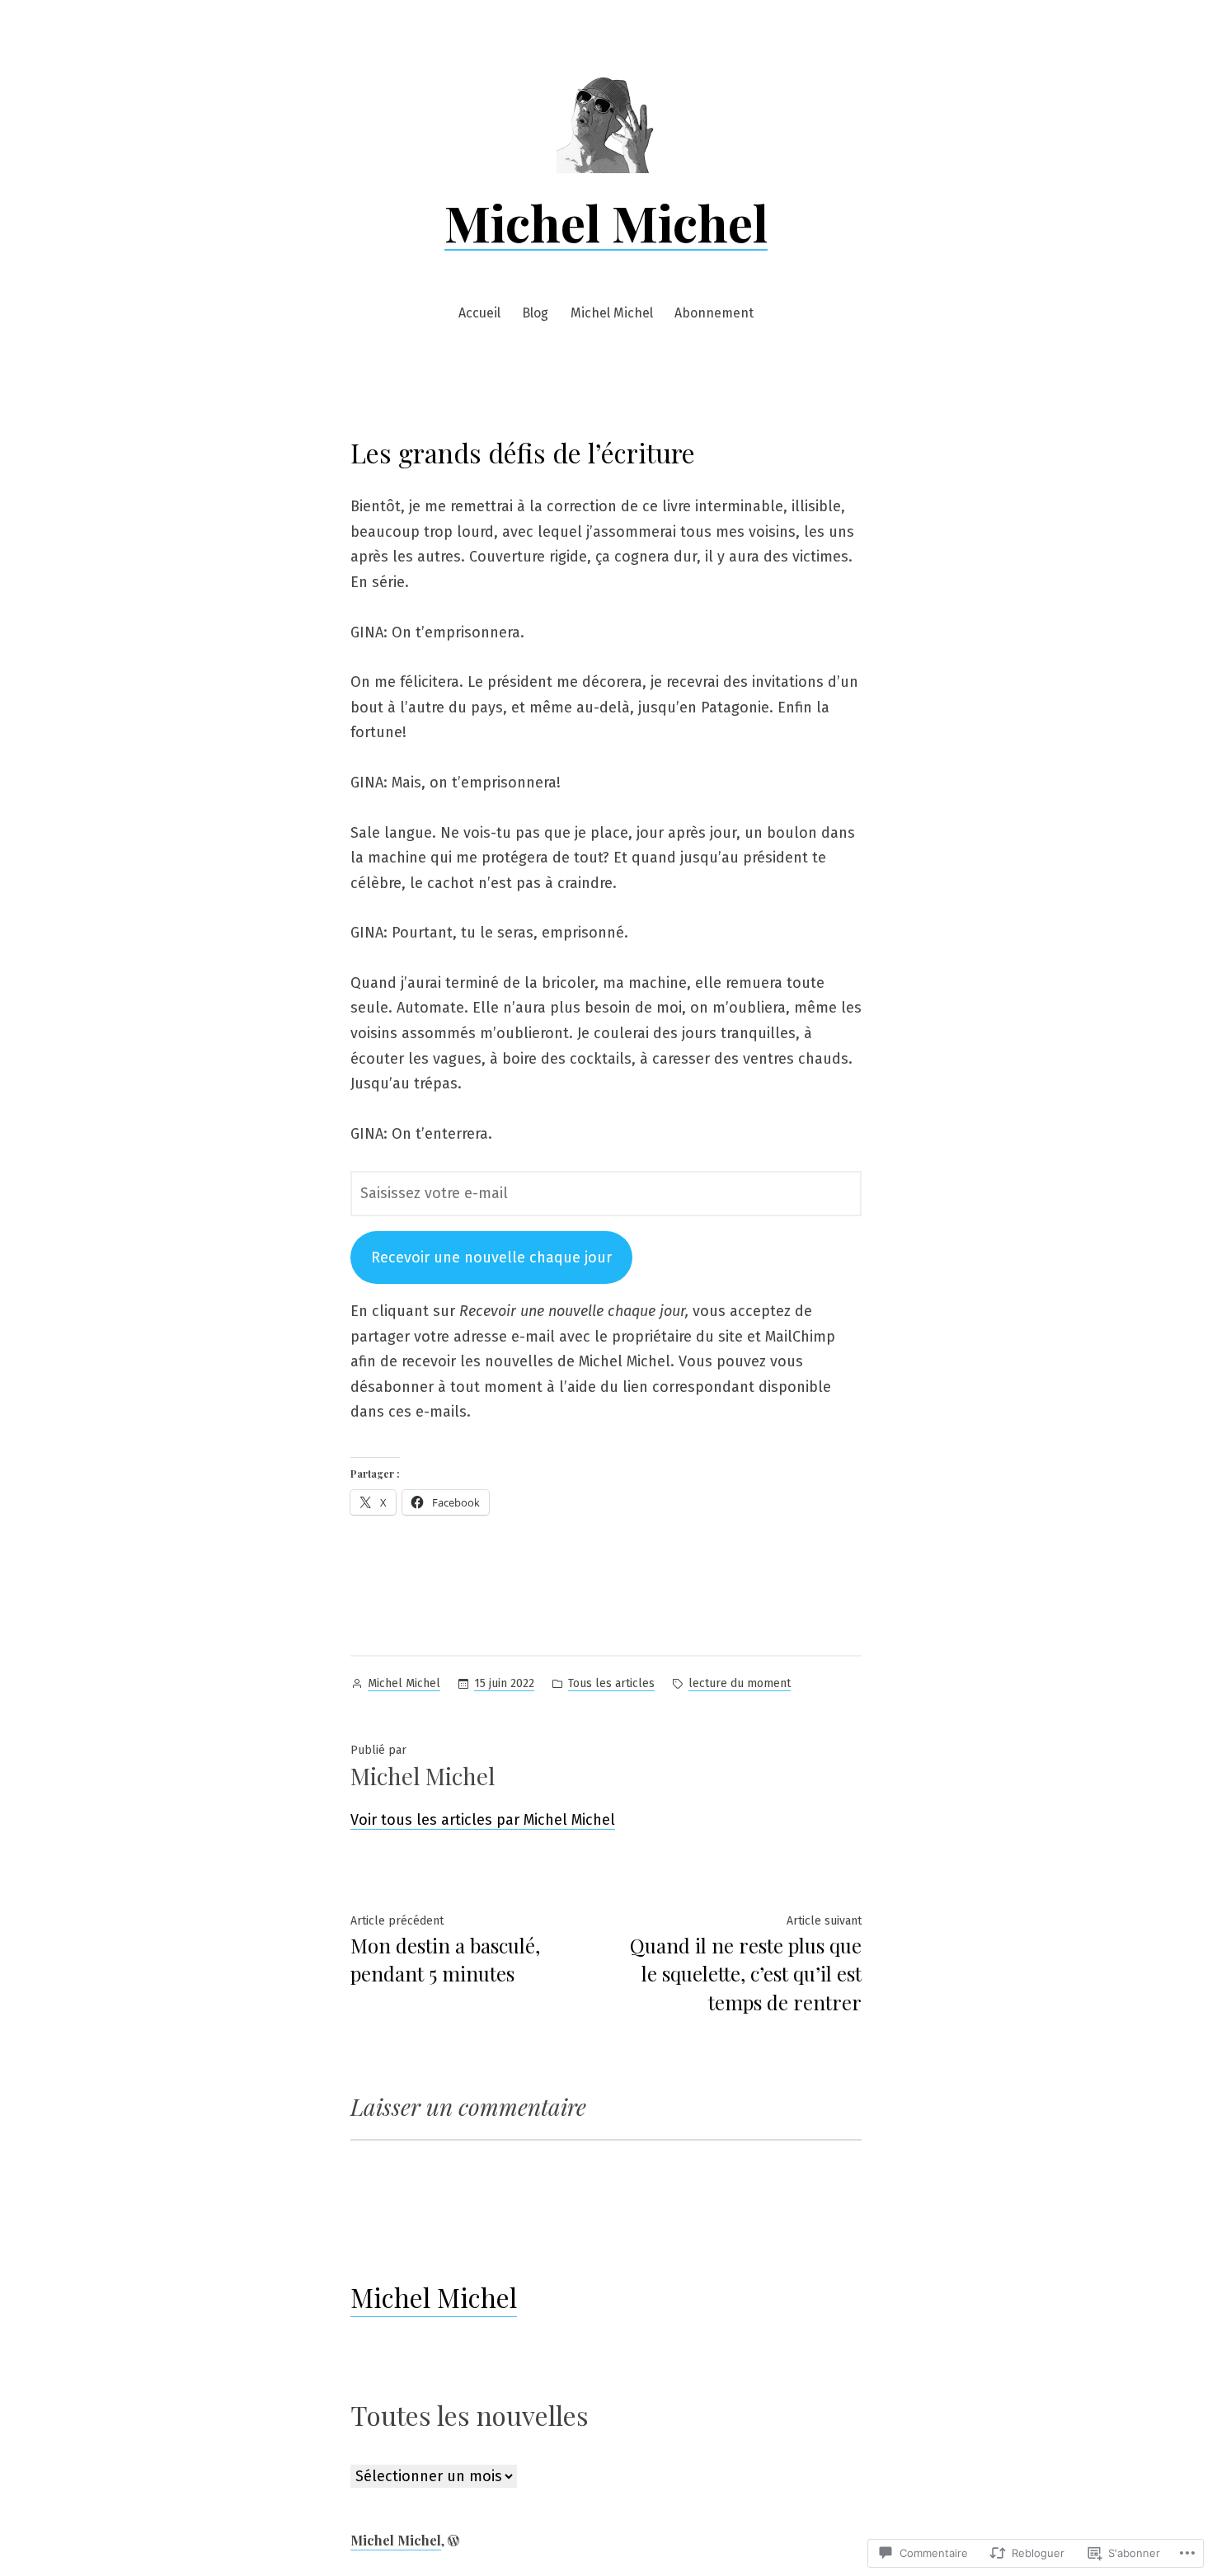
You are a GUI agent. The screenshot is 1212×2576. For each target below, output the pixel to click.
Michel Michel (606, 222)
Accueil (479, 313)
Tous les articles (611, 1683)
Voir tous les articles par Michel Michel (483, 1820)
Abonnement (714, 313)
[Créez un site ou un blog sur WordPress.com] (453, 2540)
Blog (535, 313)
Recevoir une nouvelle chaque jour (491, 1257)
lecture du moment (740, 1683)
